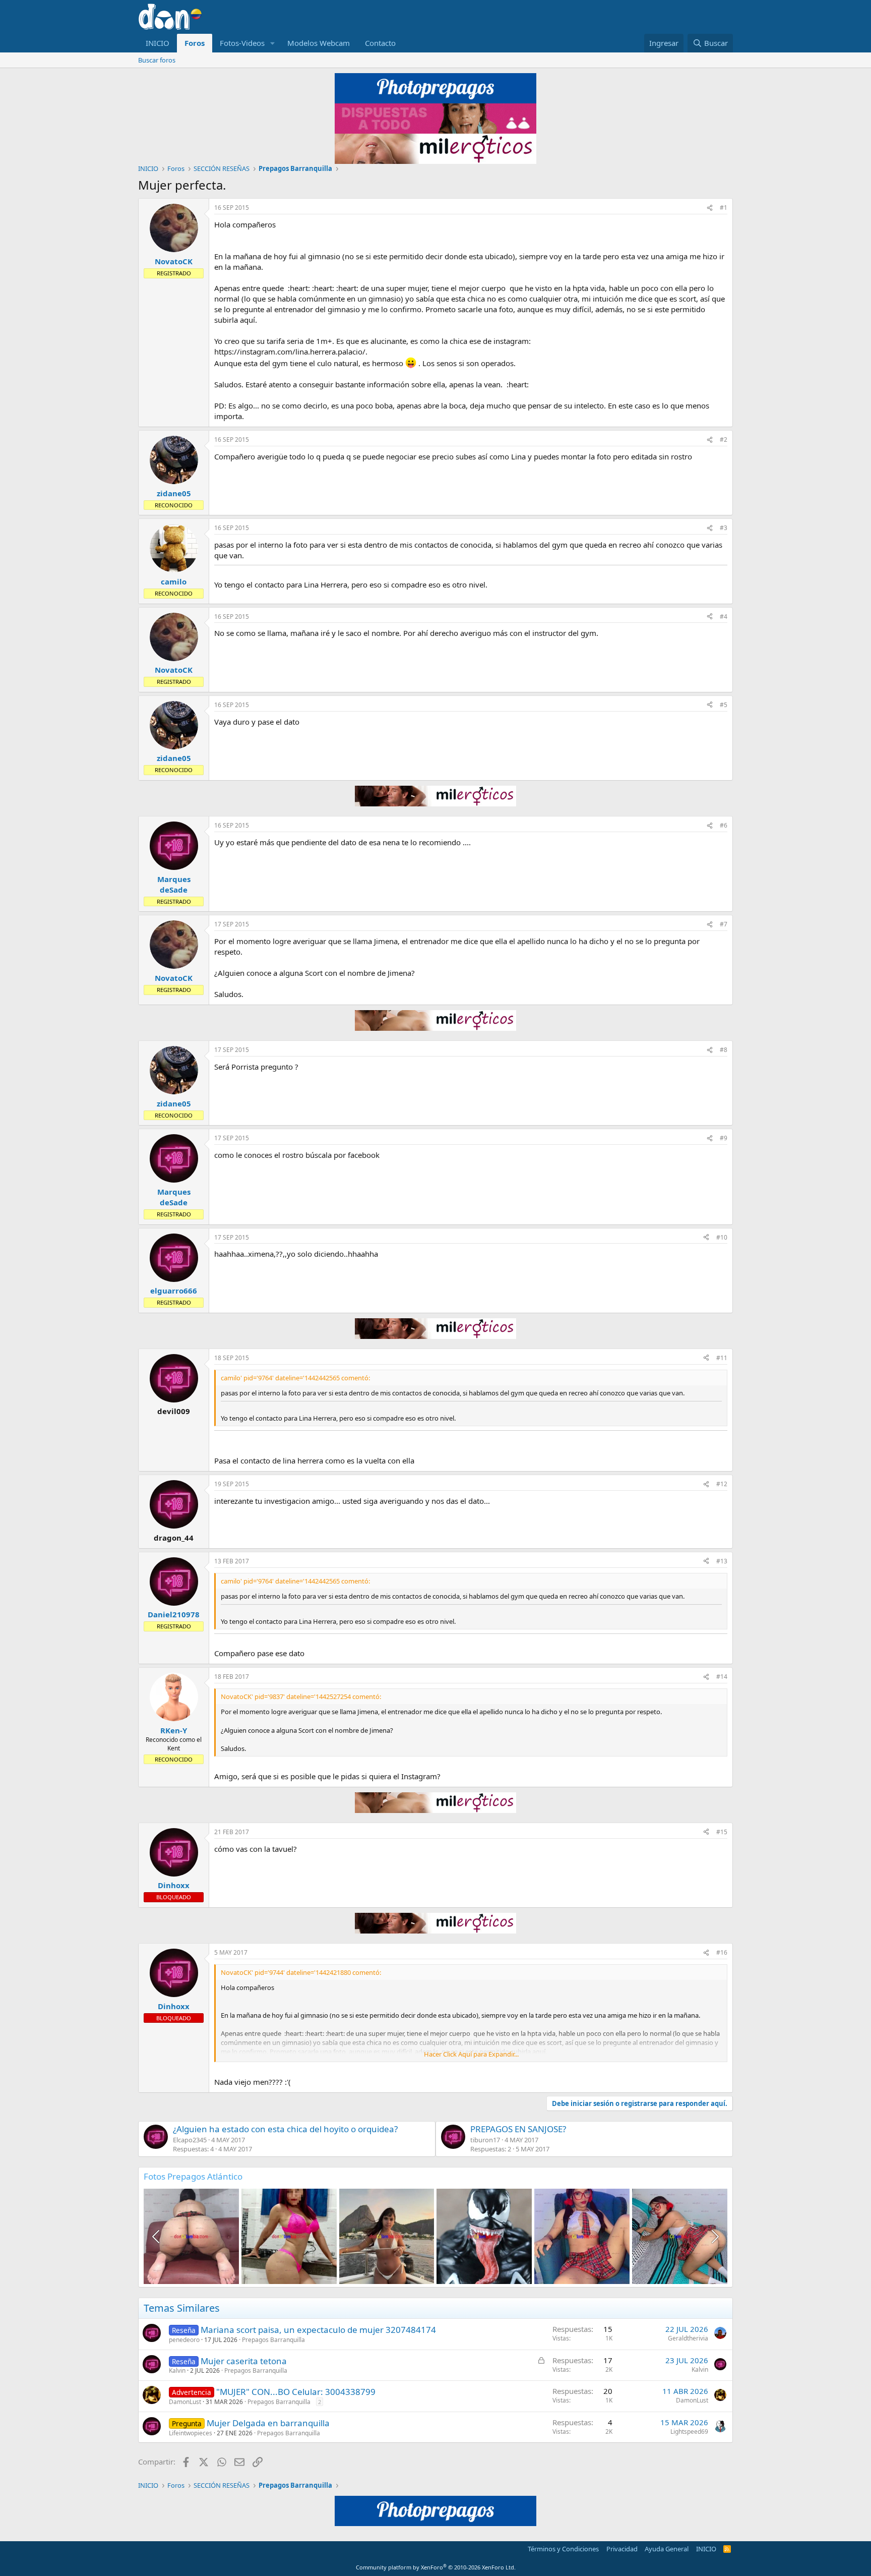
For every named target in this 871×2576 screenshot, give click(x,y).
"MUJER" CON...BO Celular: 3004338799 (296, 2392)
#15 (722, 1832)
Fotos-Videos (242, 43)
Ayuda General (667, 2549)
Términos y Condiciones (563, 2549)
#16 (722, 1952)
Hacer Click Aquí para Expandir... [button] (471, 2054)
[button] (273, 43)
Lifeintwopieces (191, 2433)
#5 (724, 705)
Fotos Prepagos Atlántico (193, 2176)
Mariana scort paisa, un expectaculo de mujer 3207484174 (318, 2330)
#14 (722, 1677)
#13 (722, 1561)
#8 (724, 1050)
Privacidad (622, 2549)
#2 (724, 440)
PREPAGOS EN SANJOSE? (518, 2129)
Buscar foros (157, 60)
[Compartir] (710, 208)
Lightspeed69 (689, 2432)
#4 (724, 617)
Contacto (380, 43)
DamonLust (185, 2402)
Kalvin (177, 2370)
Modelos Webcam (319, 43)
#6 (724, 825)
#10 (722, 1237)
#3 (724, 528)
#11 (722, 1358)
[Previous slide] (157, 2237)
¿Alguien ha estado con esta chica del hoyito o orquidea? (285, 2129)
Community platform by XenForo (436, 2567)
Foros (195, 43)
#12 (722, 1484)
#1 (724, 208)
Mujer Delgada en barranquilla (268, 2423)
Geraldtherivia (688, 2338)
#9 (724, 1138)
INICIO (158, 43)
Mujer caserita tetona (244, 2361)
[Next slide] (714, 2237)
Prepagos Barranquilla (273, 2340)
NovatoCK (174, 261)
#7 (724, 924)
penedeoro (184, 2340)
